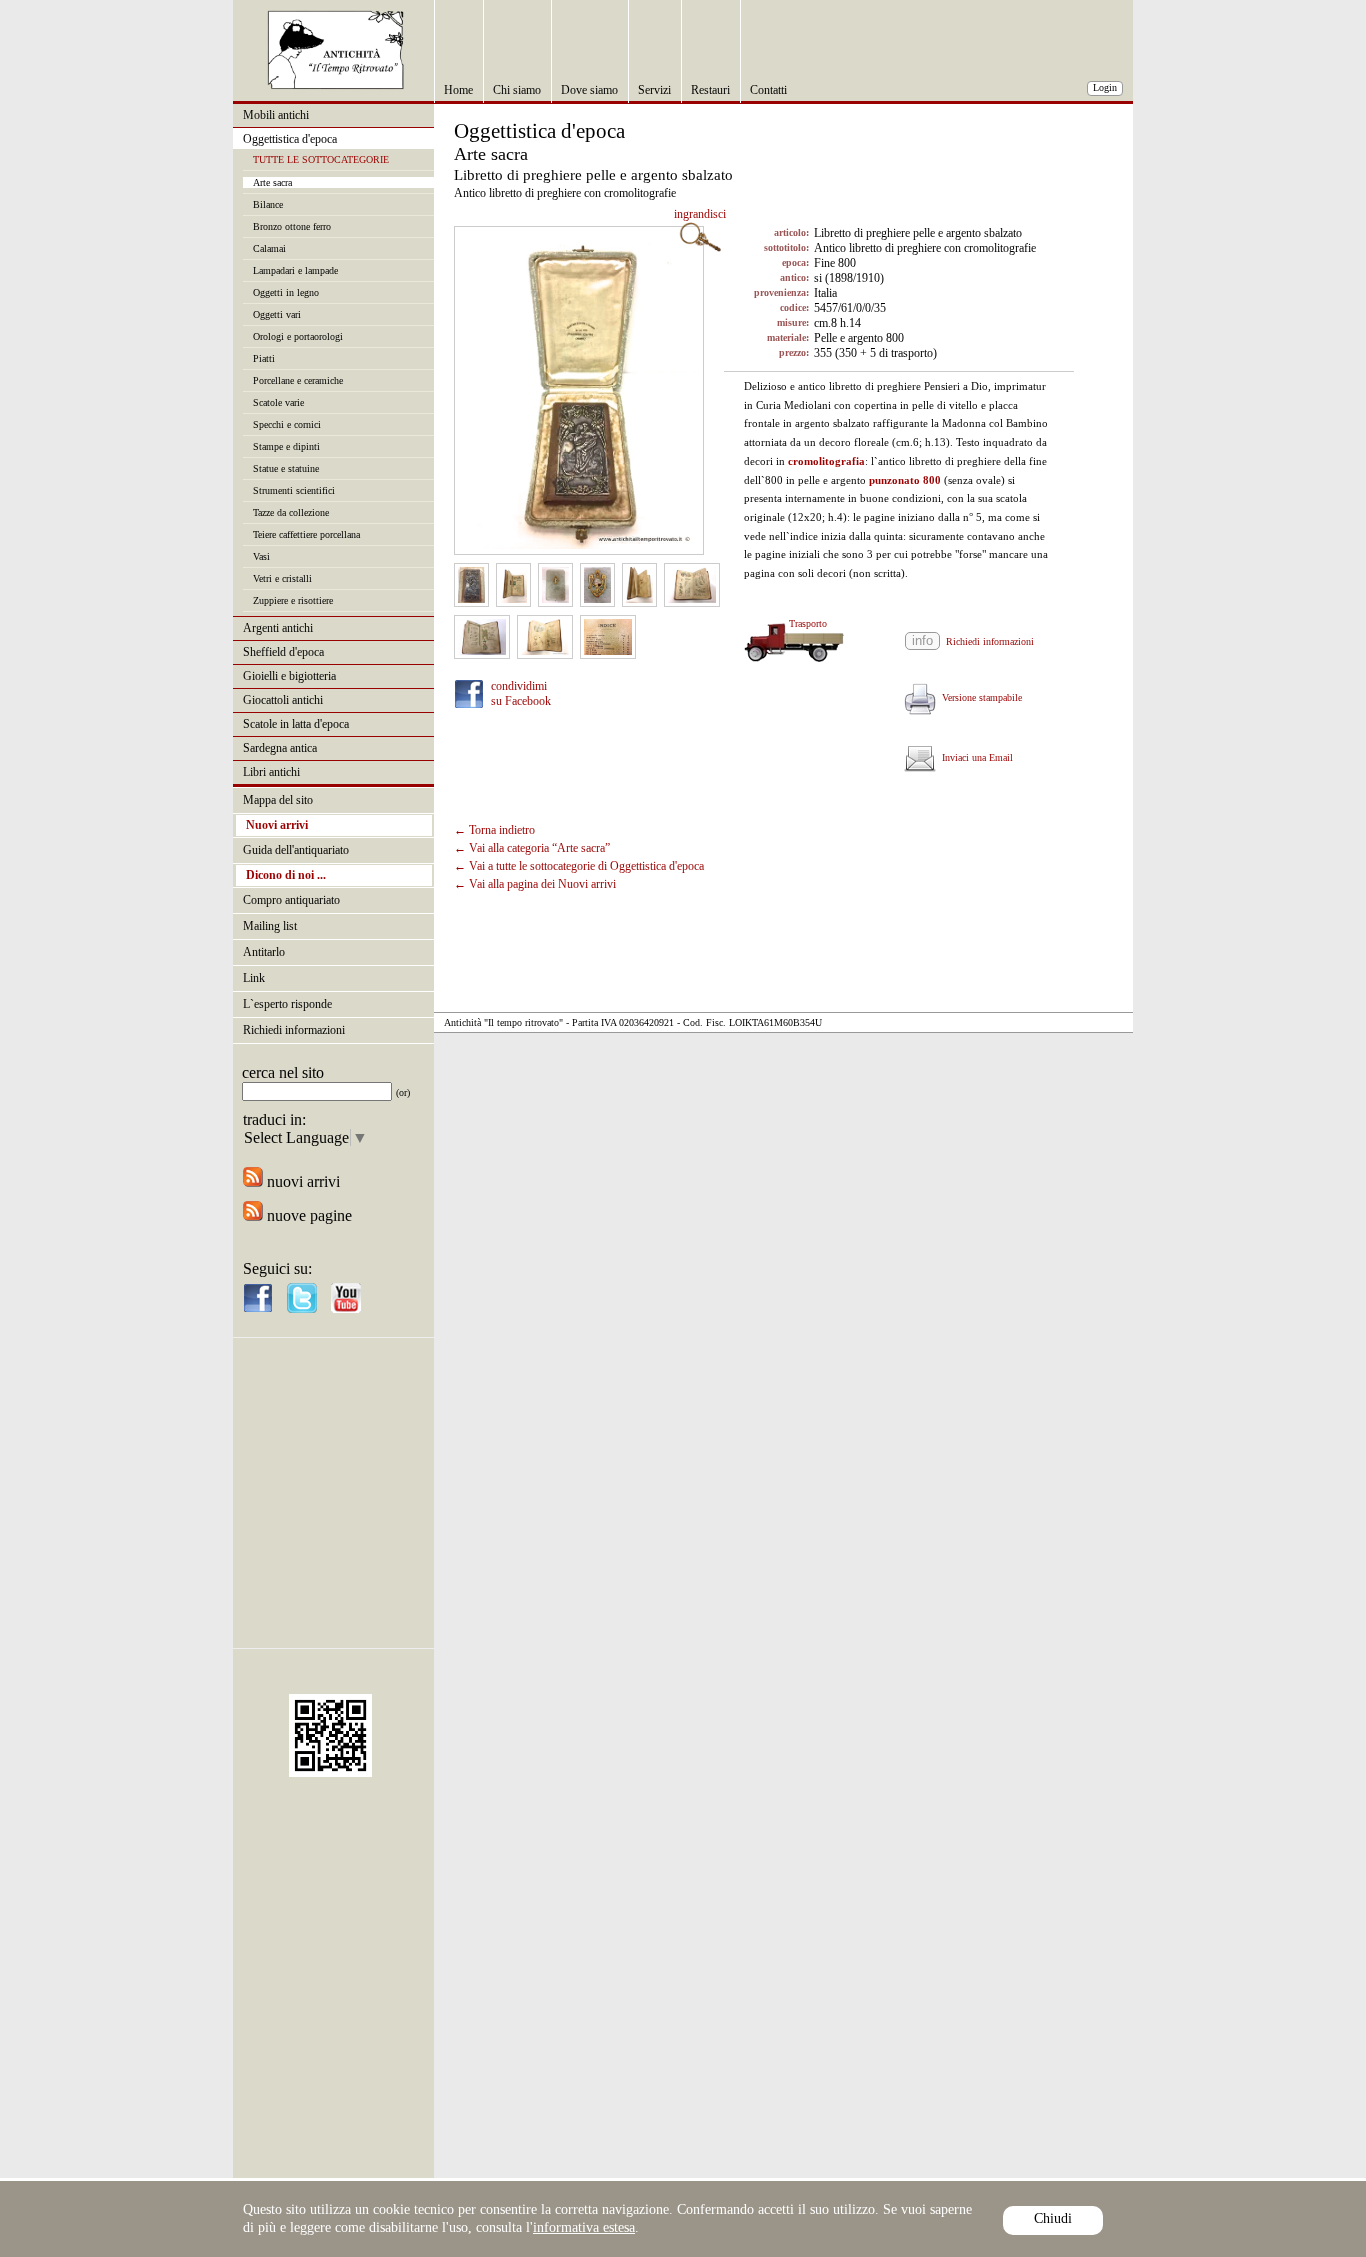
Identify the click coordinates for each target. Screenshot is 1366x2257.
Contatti (768, 90)
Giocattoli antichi (283, 700)
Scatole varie (278, 402)
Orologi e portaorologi (298, 336)
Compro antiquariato (291, 900)
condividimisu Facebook (521, 693)
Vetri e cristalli (282, 578)
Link (254, 978)
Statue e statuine (286, 468)
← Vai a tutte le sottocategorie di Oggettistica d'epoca (579, 866)
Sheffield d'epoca (283, 652)
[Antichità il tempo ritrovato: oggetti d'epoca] (336, 84)
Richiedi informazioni (294, 1030)
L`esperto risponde (287, 1004)
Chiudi (1053, 2218)
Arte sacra (272, 182)
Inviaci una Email (974, 757)
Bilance (268, 204)
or (403, 1092)
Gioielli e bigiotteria (289, 676)
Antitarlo (264, 952)
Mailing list (270, 926)
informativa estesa (584, 2227)
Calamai (269, 248)
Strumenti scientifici (294, 490)
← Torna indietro (494, 830)
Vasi (261, 556)
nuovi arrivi (301, 1181)
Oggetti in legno (286, 292)
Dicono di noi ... (286, 875)
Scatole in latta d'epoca (296, 724)
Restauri (710, 90)
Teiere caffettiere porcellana (306, 534)
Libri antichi (271, 772)
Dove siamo (589, 90)
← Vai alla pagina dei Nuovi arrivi (535, 884)
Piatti (264, 358)
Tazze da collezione (291, 512)
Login (1105, 87)
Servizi (654, 90)
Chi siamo (517, 90)
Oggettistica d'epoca (290, 139)
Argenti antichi (278, 628)
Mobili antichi (276, 115)
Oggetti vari (277, 314)
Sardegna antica (280, 748)
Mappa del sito (278, 800)
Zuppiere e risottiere (293, 600)
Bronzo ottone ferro (292, 226)
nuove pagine (307, 1215)
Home (458, 90)
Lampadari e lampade (295, 270)
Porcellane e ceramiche (298, 380)
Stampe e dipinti (286, 446)
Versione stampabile (979, 697)
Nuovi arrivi (277, 825)
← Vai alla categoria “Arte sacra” (532, 848)
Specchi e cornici (287, 424)
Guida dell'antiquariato (296, 850)
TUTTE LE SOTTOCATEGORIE (321, 159)
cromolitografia (826, 461)
